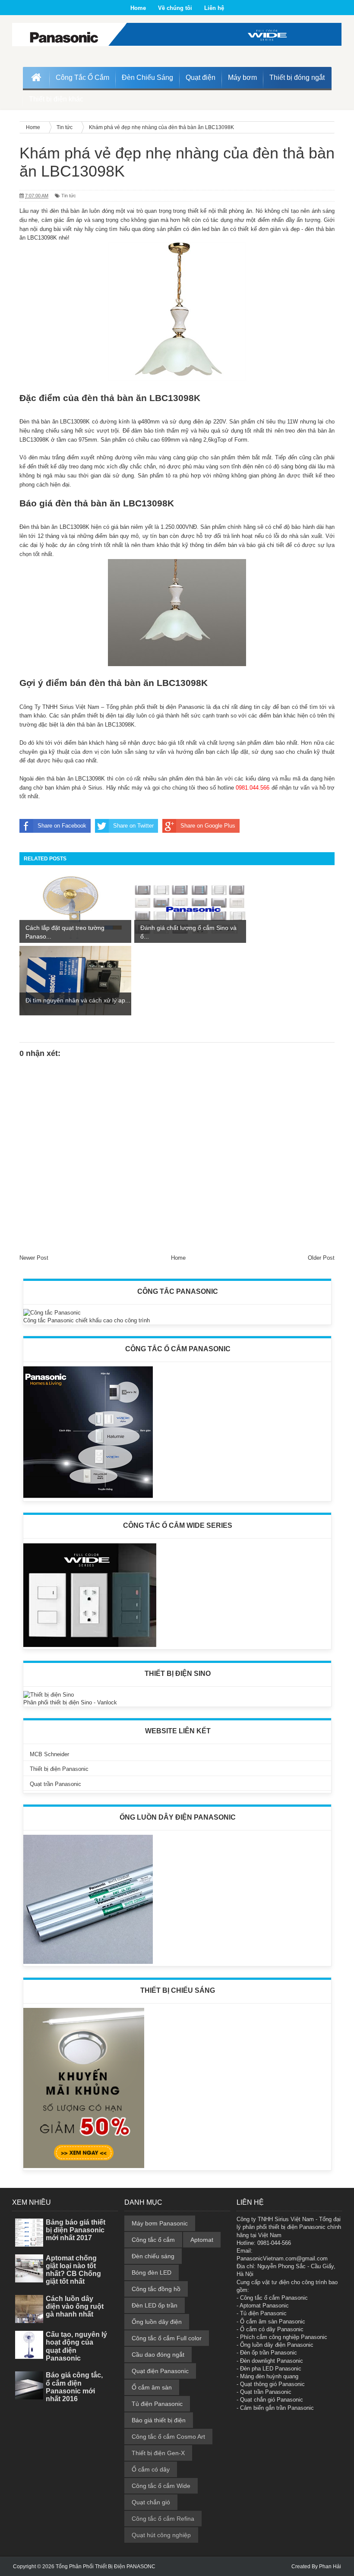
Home (138, 8)
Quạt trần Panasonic (55, 1784)
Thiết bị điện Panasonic (59, 1769)
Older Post (321, 1258)
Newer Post (34, 1258)
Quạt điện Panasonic (160, 2371)
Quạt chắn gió (151, 2502)
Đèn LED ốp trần (155, 2305)
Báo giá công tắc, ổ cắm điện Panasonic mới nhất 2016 (74, 2387)
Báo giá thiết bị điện (159, 2420)
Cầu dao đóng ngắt (158, 2355)
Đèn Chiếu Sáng (147, 77)
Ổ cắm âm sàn (152, 2387)
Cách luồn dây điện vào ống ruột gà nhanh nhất (75, 2306)
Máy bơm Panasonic (160, 2223)
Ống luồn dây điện (157, 2322)
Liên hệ (214, 8)
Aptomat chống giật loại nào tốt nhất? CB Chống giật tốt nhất (73, 2270)
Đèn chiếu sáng (153, 2256)
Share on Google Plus (208, 826)
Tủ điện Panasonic (157, 2404)
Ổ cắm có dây (151, 2469)
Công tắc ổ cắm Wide (161, 2486)
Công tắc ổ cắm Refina (163, 2519)
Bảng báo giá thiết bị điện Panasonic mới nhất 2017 (76, 2230)
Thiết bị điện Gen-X (158, 2453)
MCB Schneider (49, 1754)
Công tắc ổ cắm (153, 2240)
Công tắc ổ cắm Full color (167, 2338)
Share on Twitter (133, 826)
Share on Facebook (62, 826)
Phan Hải (330, 2567)
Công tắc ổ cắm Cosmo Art (168, 2437)
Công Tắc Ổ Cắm (82, 77)
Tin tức (69, 196)
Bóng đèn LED (152, 2273)
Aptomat (202, 2240)
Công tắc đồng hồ (156, 2289)
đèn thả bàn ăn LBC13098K (141, 398)
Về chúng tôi (175, 8)
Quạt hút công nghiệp (161, 2535)
